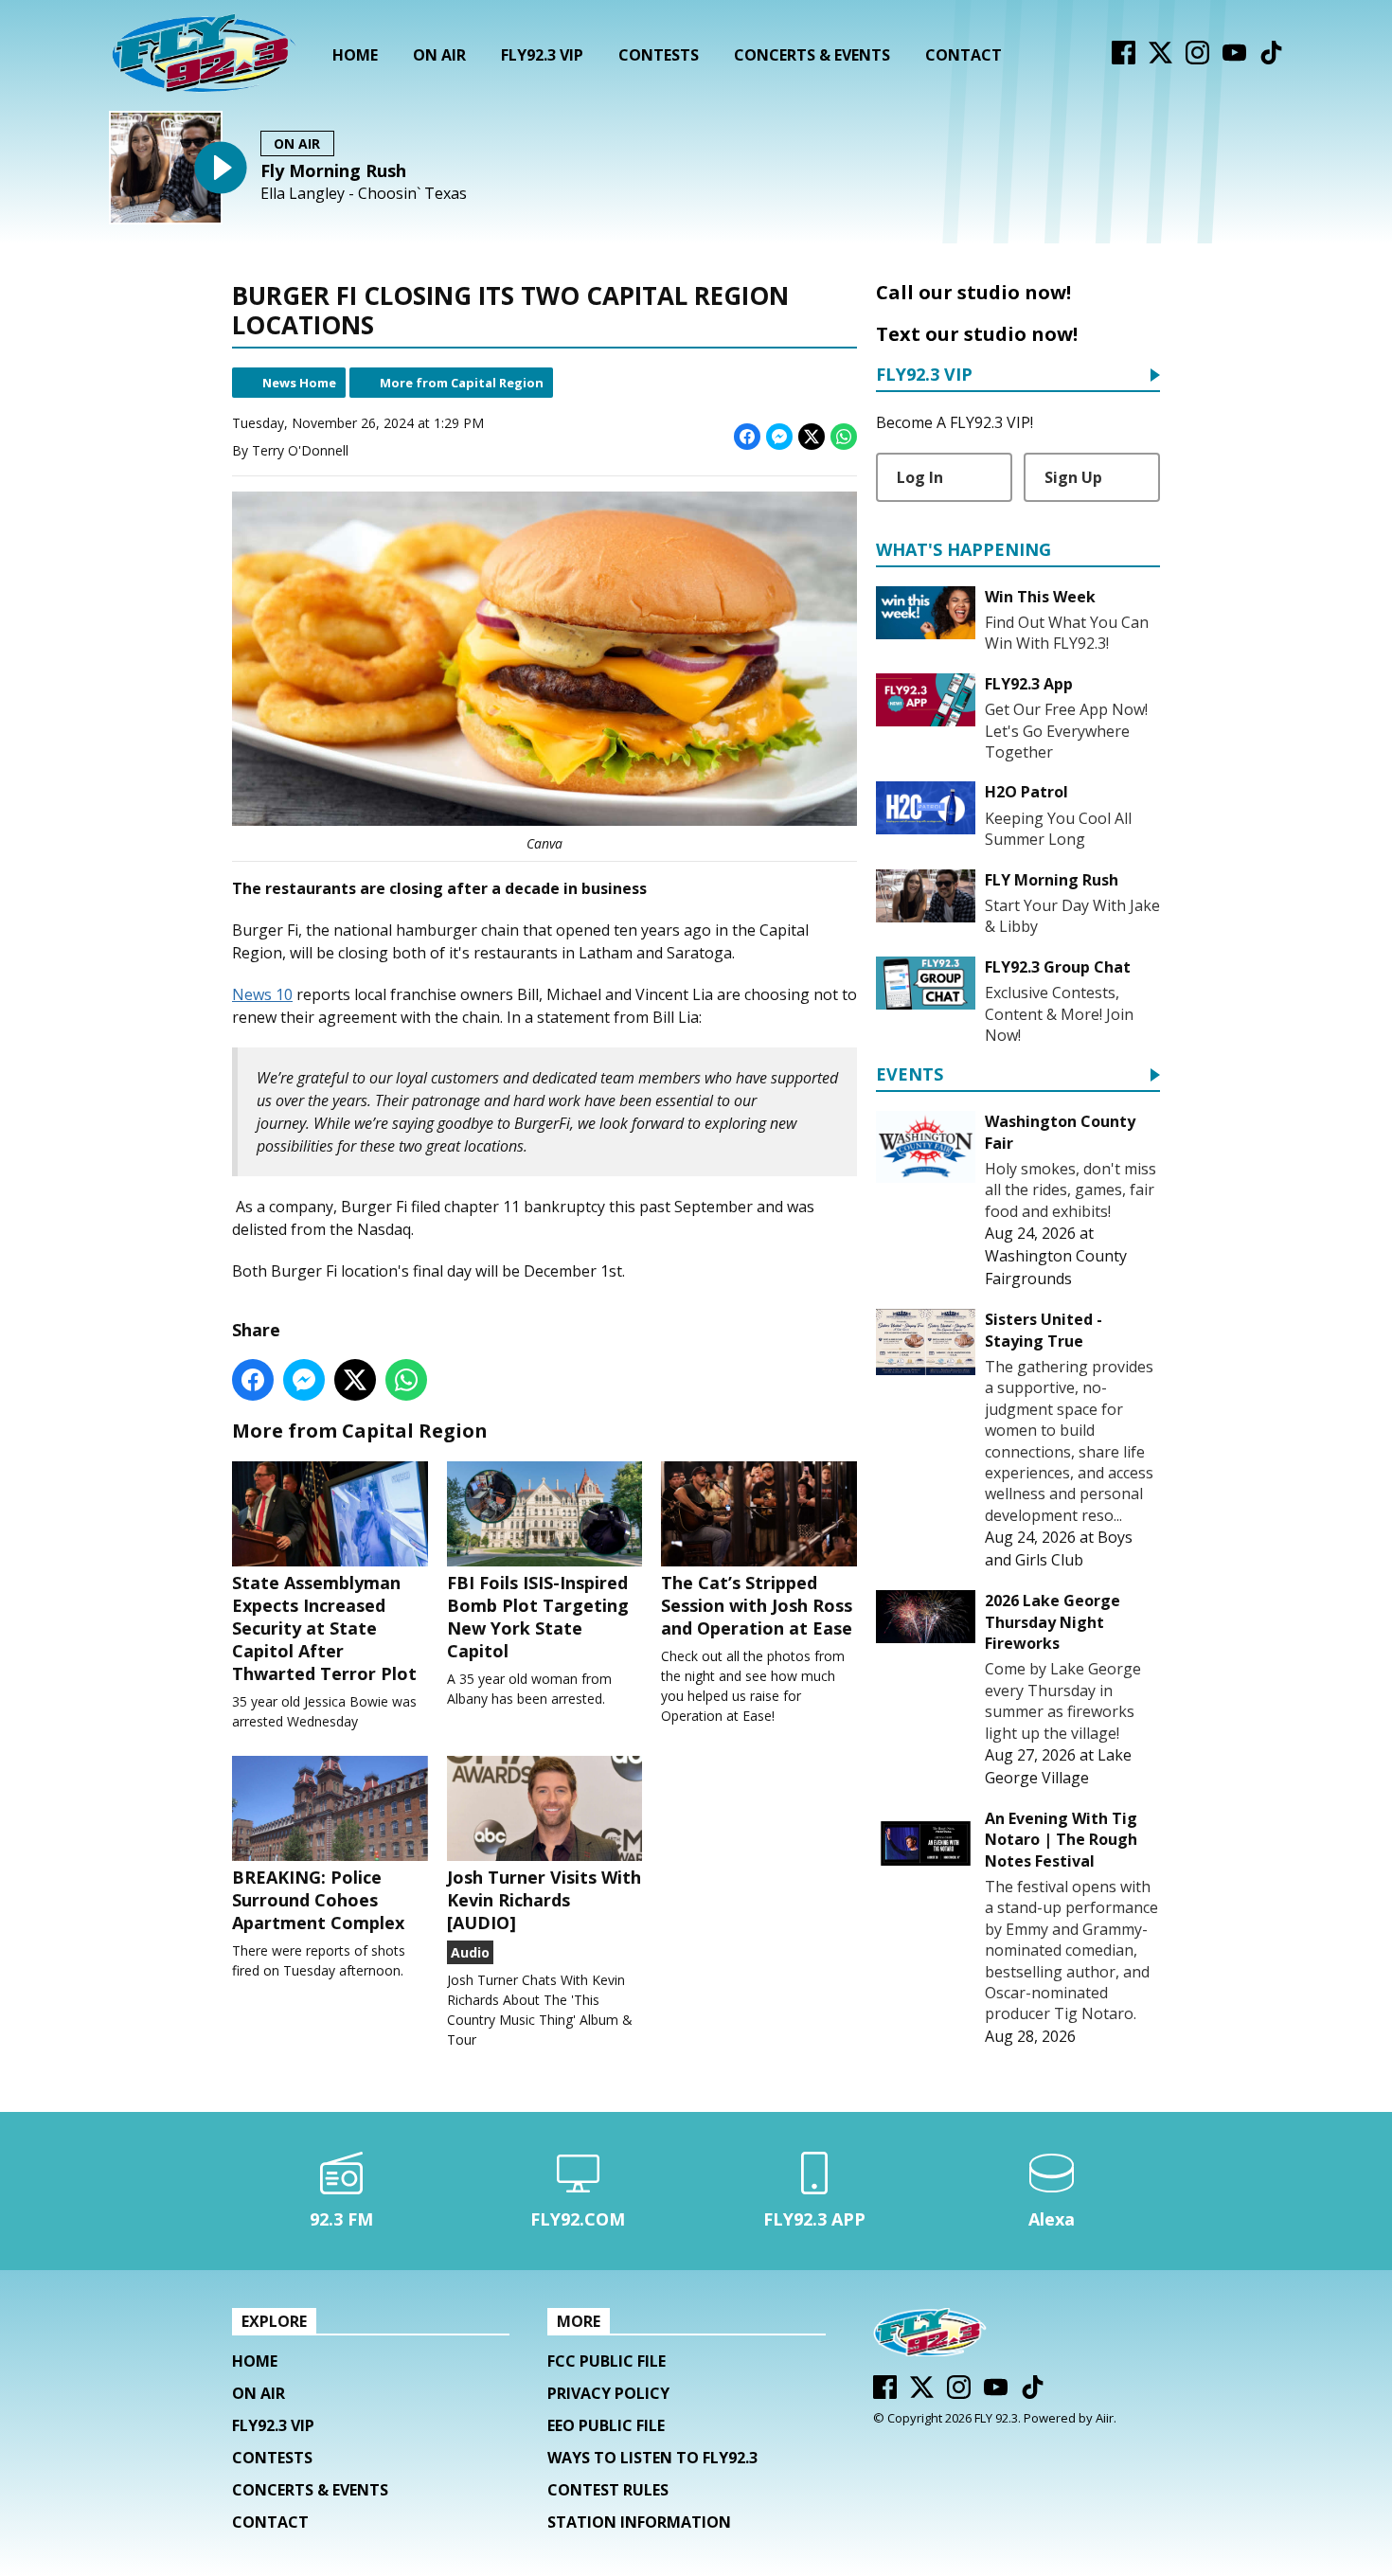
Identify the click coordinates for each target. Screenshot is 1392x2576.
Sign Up (1073, 477)
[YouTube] (1234, 59)
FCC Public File (607, 2361)
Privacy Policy (608, 2393)
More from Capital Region (462, 383)
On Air (439, 55)
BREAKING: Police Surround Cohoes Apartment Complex (318, 1900)
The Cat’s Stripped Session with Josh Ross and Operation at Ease (757, 1605)
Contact (964, 55)
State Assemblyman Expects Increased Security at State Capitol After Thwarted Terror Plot (324, 1628)
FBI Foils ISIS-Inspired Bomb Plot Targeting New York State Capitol (538, 1617)
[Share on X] (812, 437)
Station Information (639, 2522)
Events (910, 1075)
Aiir (1105, 2418)
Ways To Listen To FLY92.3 (652, 2458)
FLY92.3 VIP (542, 55)
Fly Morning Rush (333, 170)
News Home (299, 383)
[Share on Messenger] (779, 437)
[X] (1160, 59)
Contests (659, 55)
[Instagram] (1197, 59)
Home (355, 55)
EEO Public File (606, 2425)
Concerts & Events (812, 55)
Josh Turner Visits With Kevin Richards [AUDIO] (544, 1900)
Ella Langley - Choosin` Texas (364, 194)
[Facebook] (1124, 59)
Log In (920, 477)
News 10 (262, 994)
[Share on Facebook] (747, 437)
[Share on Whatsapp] (844, 437)
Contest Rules (608, 2490)
